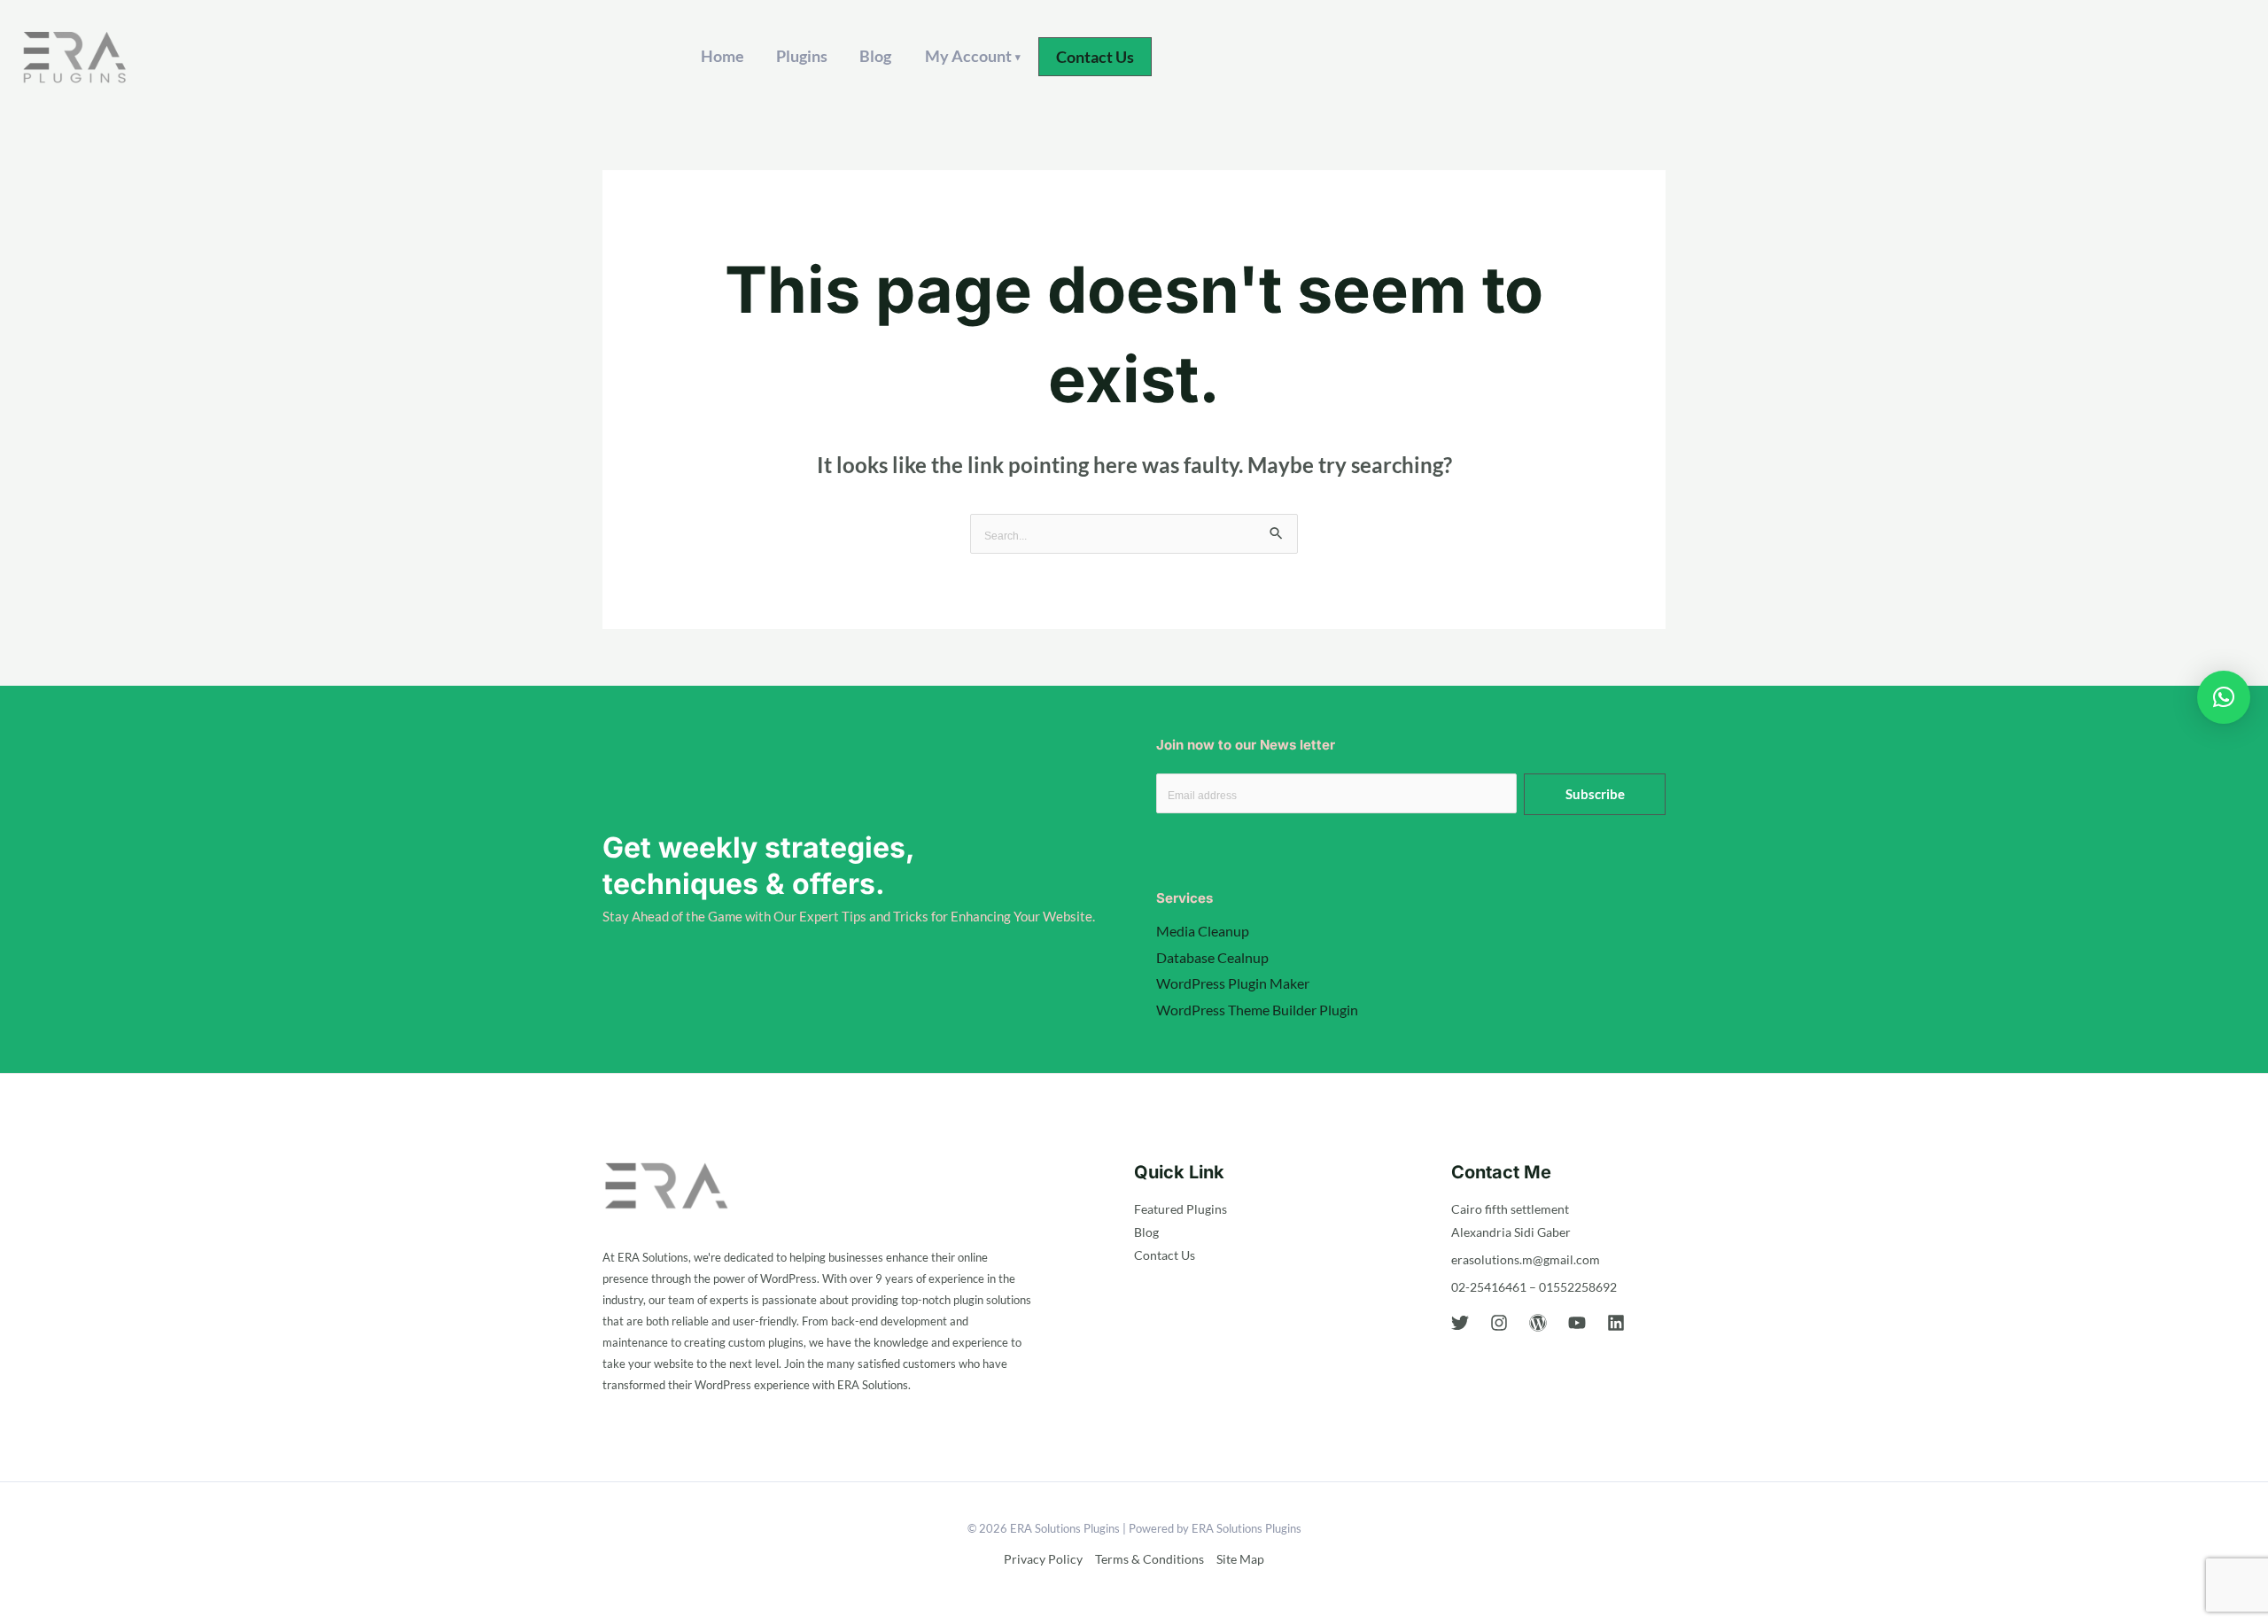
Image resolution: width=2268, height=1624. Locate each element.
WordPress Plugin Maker (1233, 983)
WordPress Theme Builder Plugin (1257, 1010)
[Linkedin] (1616, 1323)
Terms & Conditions (1150, 1559)
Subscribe (1595, 794)
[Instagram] (1499, 1323)
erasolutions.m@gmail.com (1526, 1259)
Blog (875, 56)
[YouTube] (1577, 1323)
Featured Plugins (1181, 1209)
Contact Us (1165, 1255)
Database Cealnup (1212, 957)
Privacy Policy (1043, 1559)
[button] (1095, 57)
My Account (973, 56)
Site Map (1240, 1559)
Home (722, 56)
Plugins (802, 56)
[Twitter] (1460, 1323)
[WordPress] (1538, 1323)
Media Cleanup (1203, 931)
